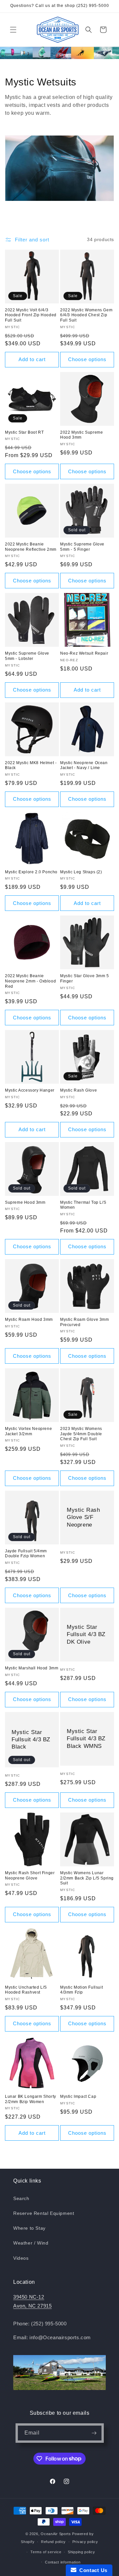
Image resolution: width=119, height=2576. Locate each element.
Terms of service (46, 2552)
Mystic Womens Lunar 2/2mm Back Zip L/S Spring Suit (87, 1878)
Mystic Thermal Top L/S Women (83, 1205)
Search (21, 2198)
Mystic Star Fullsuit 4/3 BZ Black (31, 1739)
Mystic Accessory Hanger (30, 1090)
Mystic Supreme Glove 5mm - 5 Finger (82, 547)
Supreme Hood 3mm (25, 1202)
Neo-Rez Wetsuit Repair (84, 653)
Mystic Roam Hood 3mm (29, 1319)
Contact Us (92, 2570)
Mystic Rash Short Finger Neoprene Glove (30, 1876)
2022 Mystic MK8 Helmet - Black (31, 765)
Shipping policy (81, 2552)
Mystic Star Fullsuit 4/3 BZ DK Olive (86, 1634)
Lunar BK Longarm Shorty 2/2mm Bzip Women (31, 2099)
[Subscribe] (94, 2433)
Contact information (63, 2562)
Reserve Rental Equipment (44, 2213)
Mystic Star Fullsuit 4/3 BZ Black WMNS (86, 1738)
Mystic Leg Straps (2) (81, 872)
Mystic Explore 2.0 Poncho (31, 872)
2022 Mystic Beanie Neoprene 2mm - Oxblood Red (30, 981)
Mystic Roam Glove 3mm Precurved (85, 1322)
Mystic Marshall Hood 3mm (32, 1668)
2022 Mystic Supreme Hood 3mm (81, 435)
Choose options (87, 359)
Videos (21, 2258)
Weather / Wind (31, 2243)
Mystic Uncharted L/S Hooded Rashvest (26, 1990)
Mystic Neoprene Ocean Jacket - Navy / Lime (84, 765)
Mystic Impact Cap (78, 2096)
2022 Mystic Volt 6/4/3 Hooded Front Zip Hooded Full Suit (31, 315)
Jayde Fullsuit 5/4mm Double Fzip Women (26, 1554)
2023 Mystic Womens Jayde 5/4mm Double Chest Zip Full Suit (81, 1434)
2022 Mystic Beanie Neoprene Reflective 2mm (31, 547)
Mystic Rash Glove (79, 1090)
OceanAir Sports (56, 2534)
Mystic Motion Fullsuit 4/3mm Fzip (81, 1990)
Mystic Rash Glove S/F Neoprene (83, 1517)
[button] (13, 30)
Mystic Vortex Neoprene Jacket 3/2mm (28, 1431)
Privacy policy (85, 2542)
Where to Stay (29, 2228)
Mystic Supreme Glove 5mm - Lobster (27, 656)
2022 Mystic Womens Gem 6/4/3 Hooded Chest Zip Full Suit (86, 315)
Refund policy (53, 2542)
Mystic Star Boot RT (24, 432)
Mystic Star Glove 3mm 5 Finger (85, 978)
